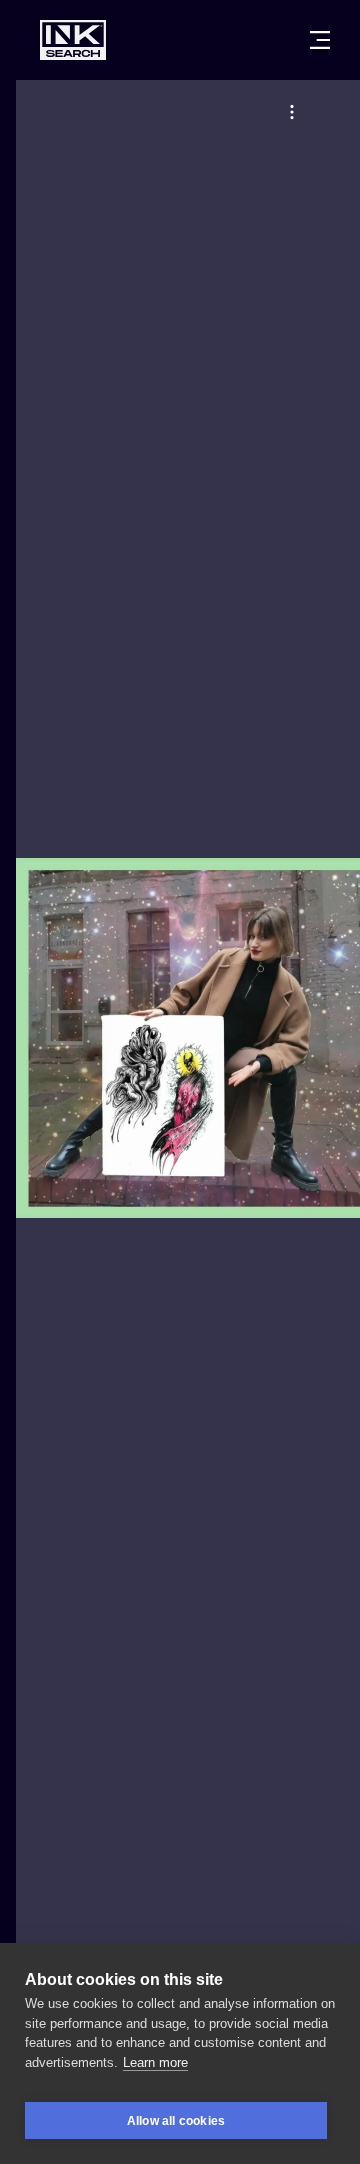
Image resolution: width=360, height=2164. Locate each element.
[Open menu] (320, 40)
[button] (292, 112)
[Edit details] (292, 112)
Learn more (155, 2062)
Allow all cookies (176, 2121)
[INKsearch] (73, 40)
